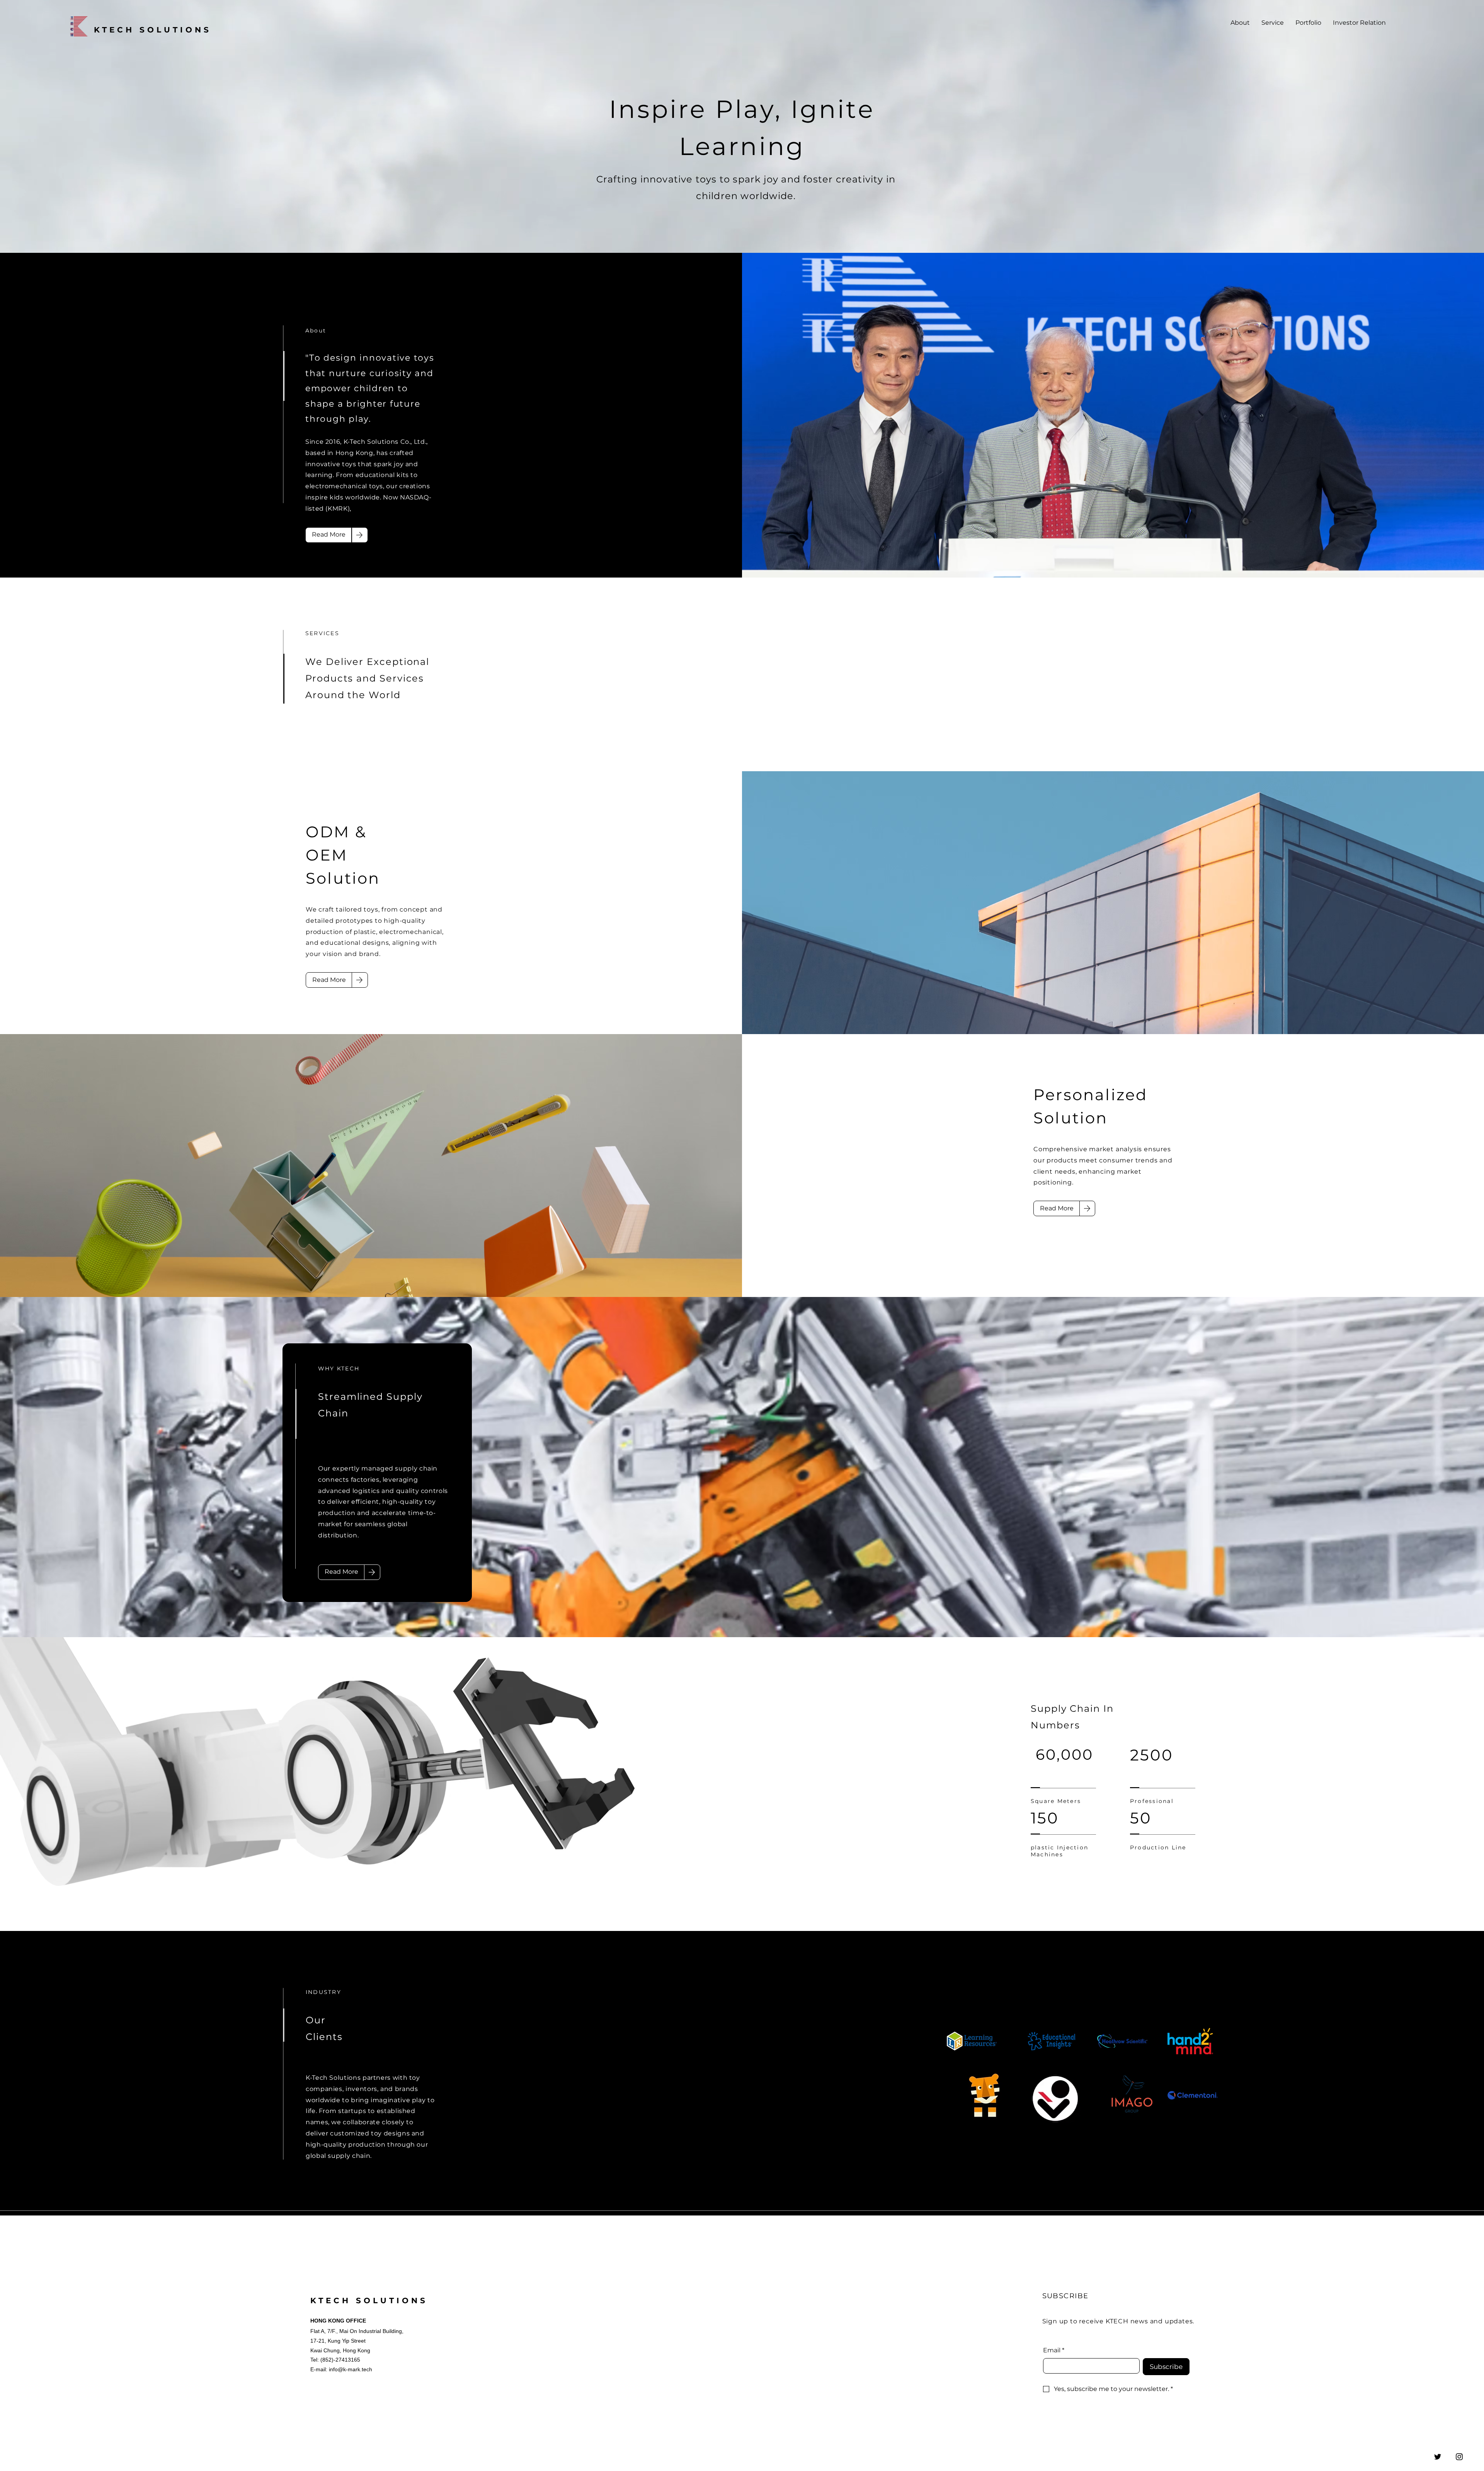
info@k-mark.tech (351, 2369)
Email (1054, 2350)
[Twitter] (1438, 2457)
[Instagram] (1459, 2457)
